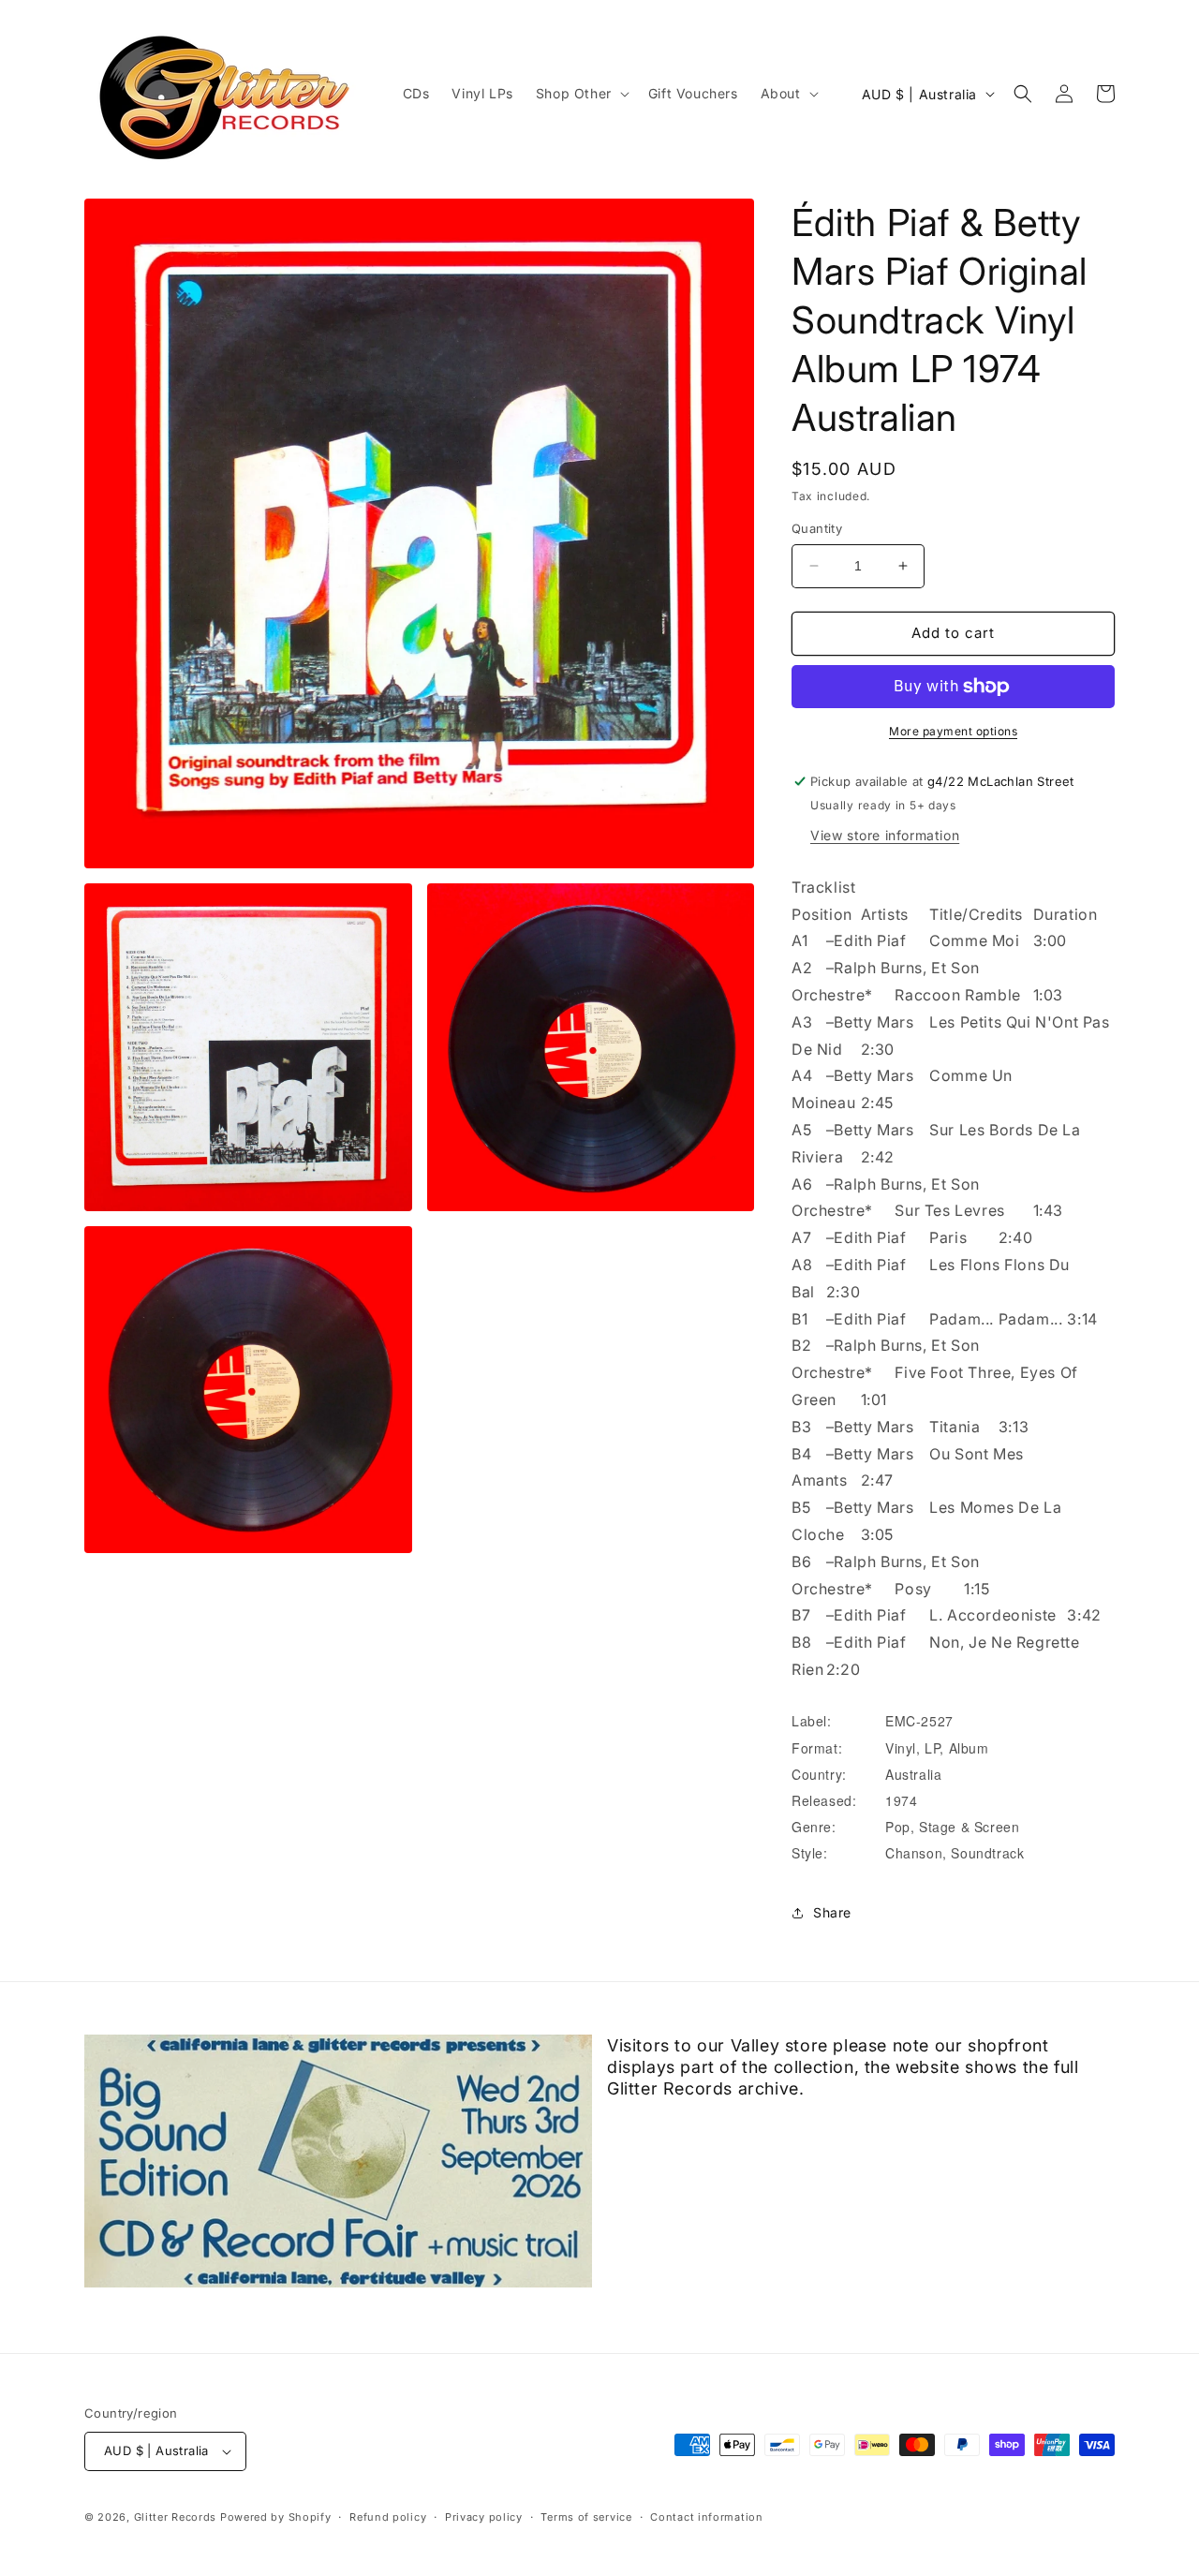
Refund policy (388, 2517)
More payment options (953, 731)
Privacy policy (484, 2517)
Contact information (706, 2517)
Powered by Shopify (276, 2517)
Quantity (817, 528)
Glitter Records (176, 2517)
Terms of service (586, 2517)
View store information (885, 835)
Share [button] (832, 1912)
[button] (581, 94)
